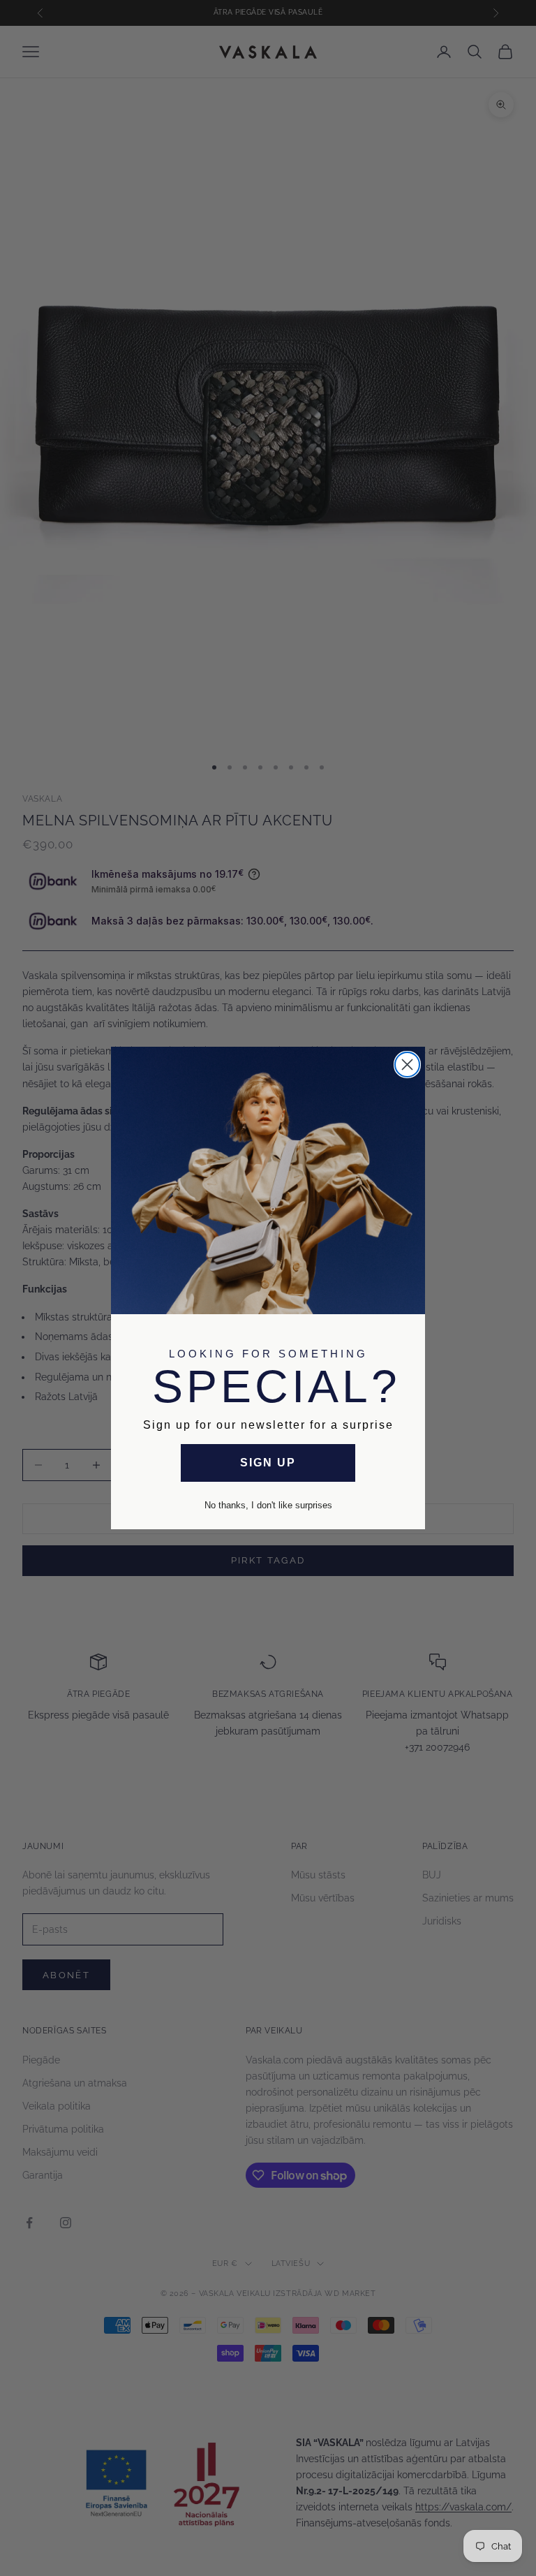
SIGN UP (268, 1463)
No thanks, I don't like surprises (268, 1505)
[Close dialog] (407, 1065)
